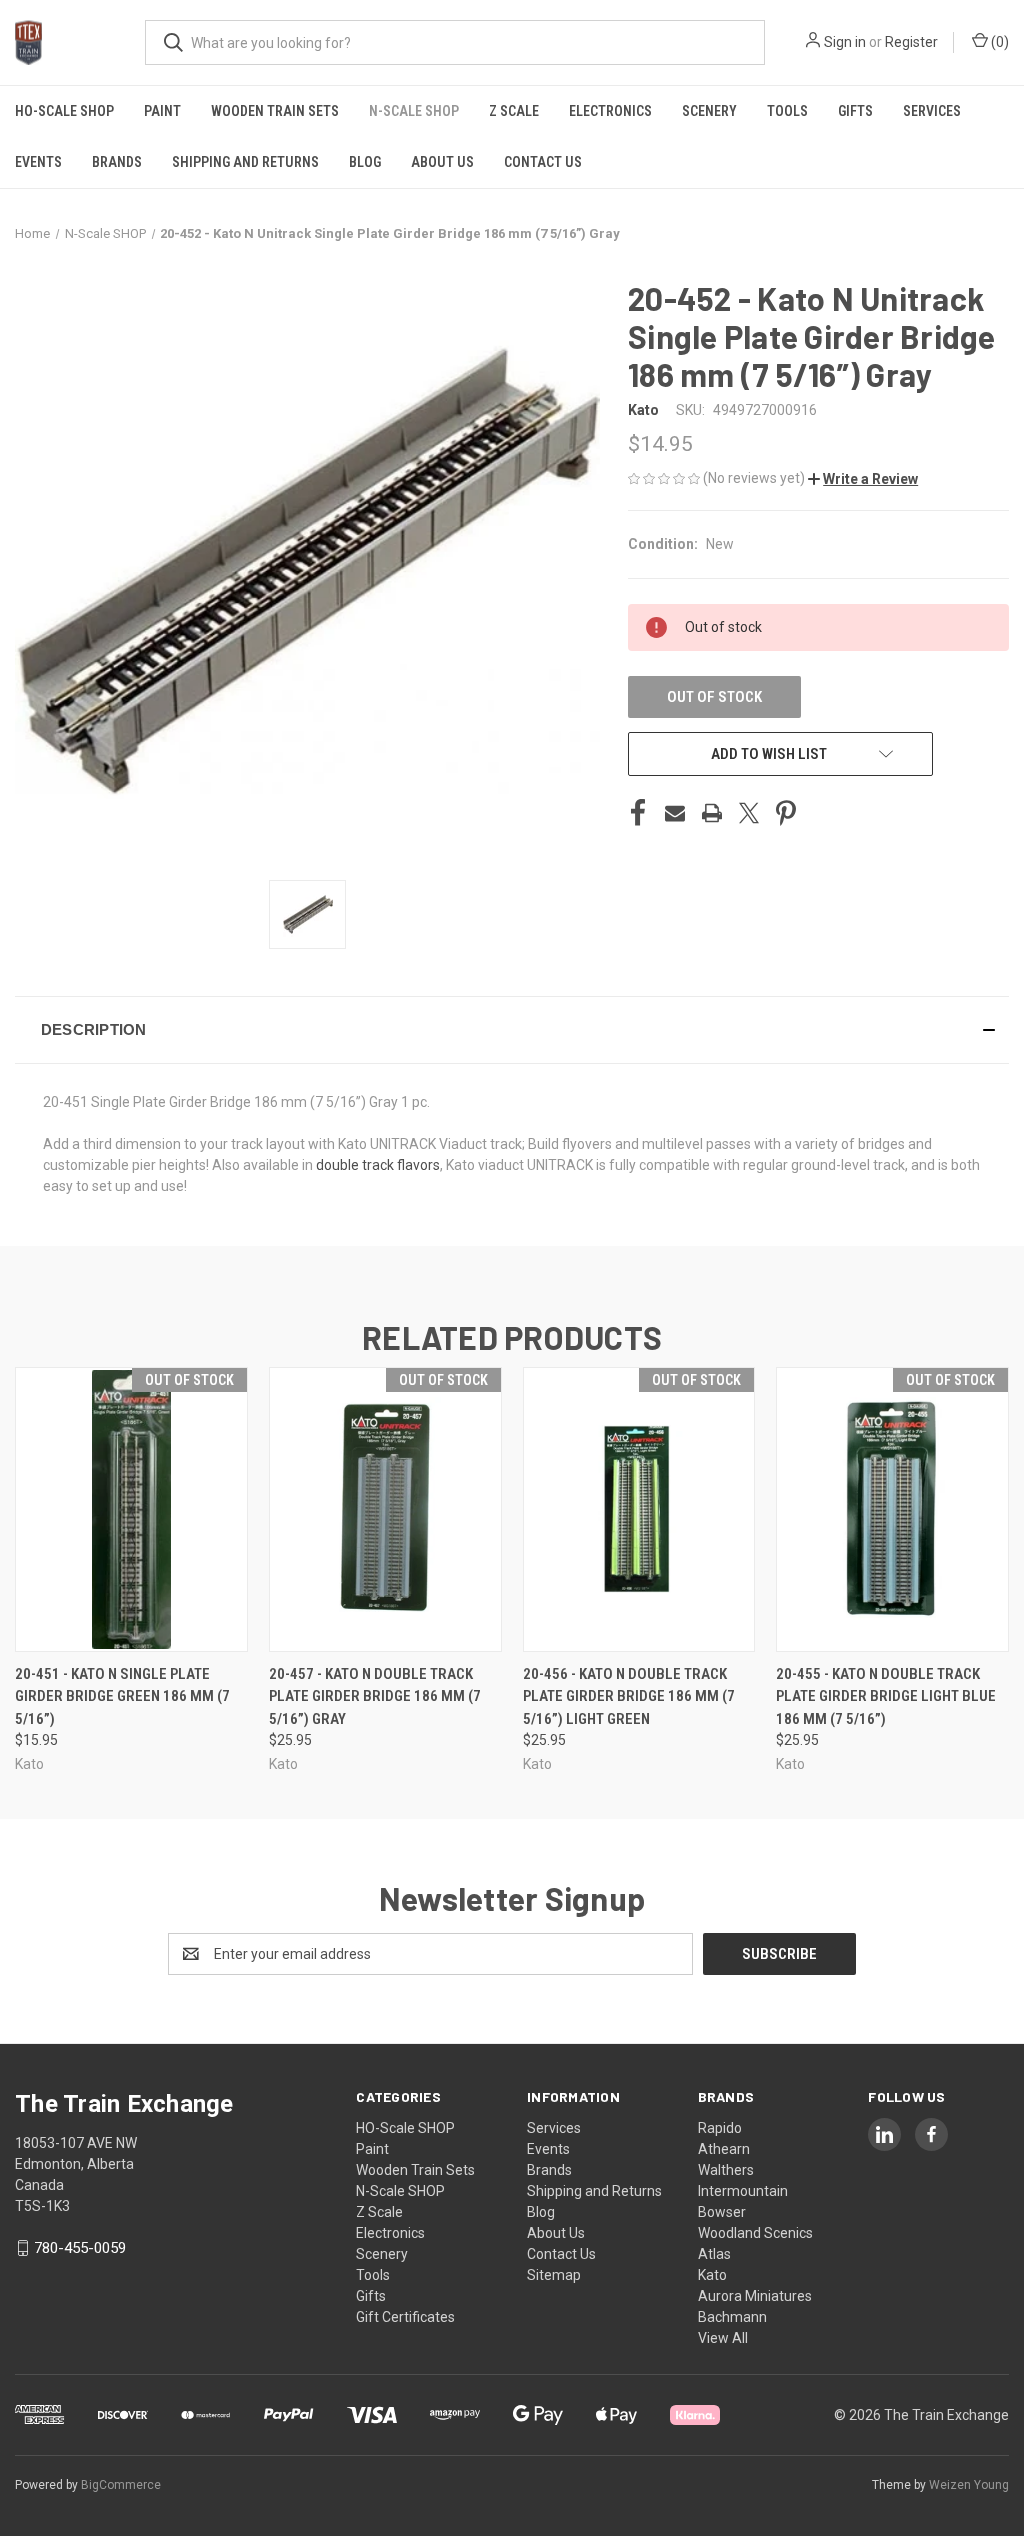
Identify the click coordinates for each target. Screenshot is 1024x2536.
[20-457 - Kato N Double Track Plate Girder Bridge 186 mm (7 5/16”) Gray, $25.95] (385, 1509)
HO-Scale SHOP (64, 111)
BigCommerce (121, 2485)
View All (723, 2338)
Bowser (722, 2212)
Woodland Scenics (755, 2233)
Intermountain (743, 2191)
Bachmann (732, 2317)
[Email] (675, 813)
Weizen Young (969, 2485)
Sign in (845, 42)
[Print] (712, 813)
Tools (787, 111)
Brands (117, 162)
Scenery (709, 111)
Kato (712, 2275)
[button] (863, 479)
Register (911, 42)
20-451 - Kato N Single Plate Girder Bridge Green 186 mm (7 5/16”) (122, 1696)
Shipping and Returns (245, 162)
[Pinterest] (786, 813)
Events (38, 162)
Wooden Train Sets (275, 111)
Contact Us (543, 162)
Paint (162, 111)
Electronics (610, 111)
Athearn (724, 2149)
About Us (442, 162)
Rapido (720, 2128)
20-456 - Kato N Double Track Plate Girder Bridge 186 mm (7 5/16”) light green (629, 1696)
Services (932, 111)
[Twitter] (749, 813)
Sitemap (554, 2275)
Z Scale (514, 111)
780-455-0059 (80, 2248)
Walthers (726, 2170)
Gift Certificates (405, 2317)
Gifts (855, 111)
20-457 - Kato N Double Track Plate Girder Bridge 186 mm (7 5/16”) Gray (375, 1696)
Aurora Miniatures (755, 2296)
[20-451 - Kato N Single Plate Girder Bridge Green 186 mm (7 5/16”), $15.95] (131, 1509)
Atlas (714, 2254)
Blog (365, 162)
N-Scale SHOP (414, 111)
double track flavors (378, 1165)
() (998, 42)
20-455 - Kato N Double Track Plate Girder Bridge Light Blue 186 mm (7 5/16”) (886, 1696)
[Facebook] (638, 813)
